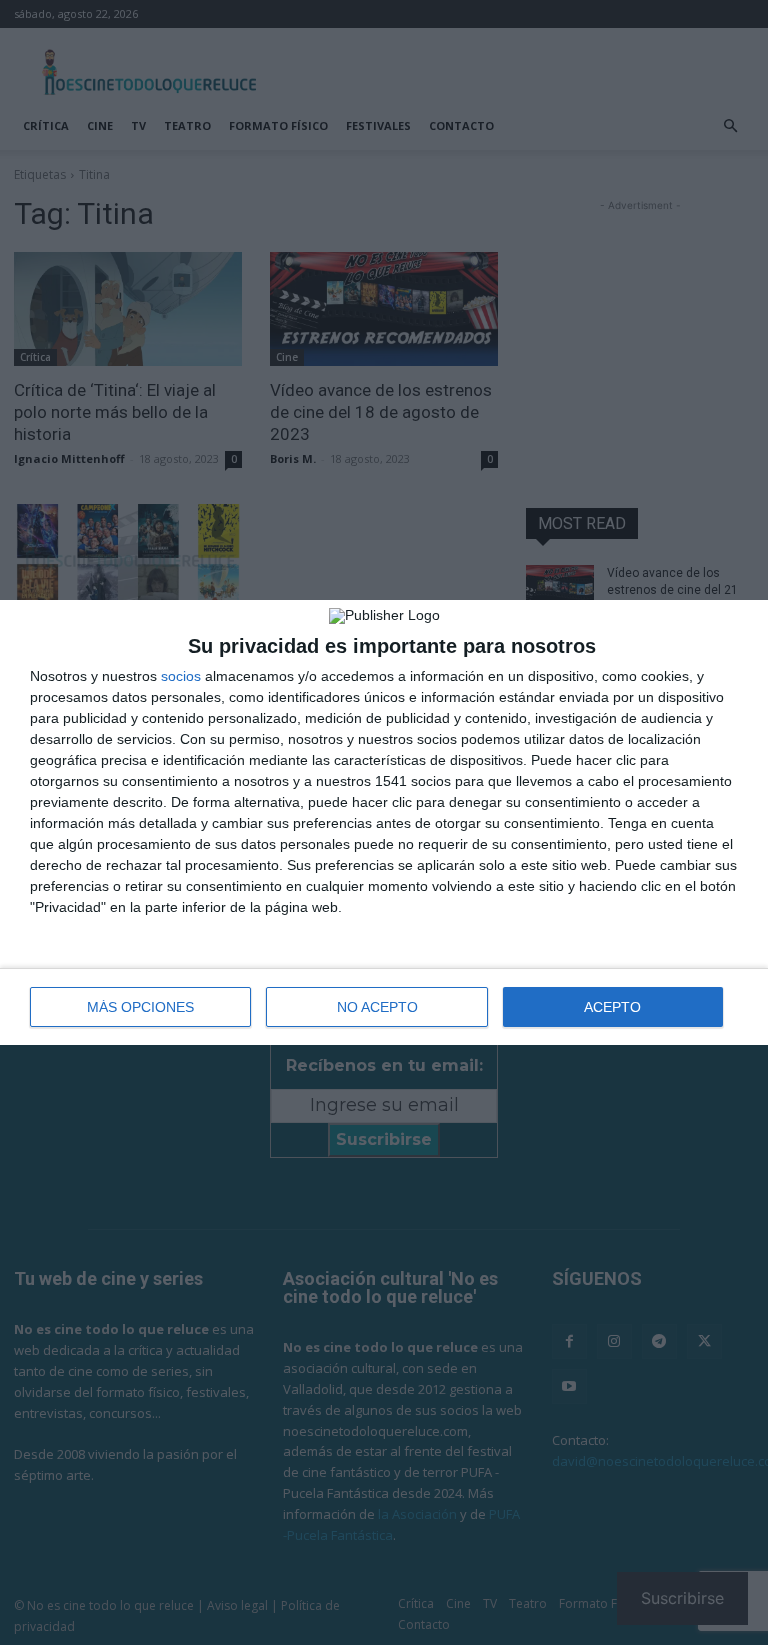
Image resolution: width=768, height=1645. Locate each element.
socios (181, 676)
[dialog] (384, 822)
